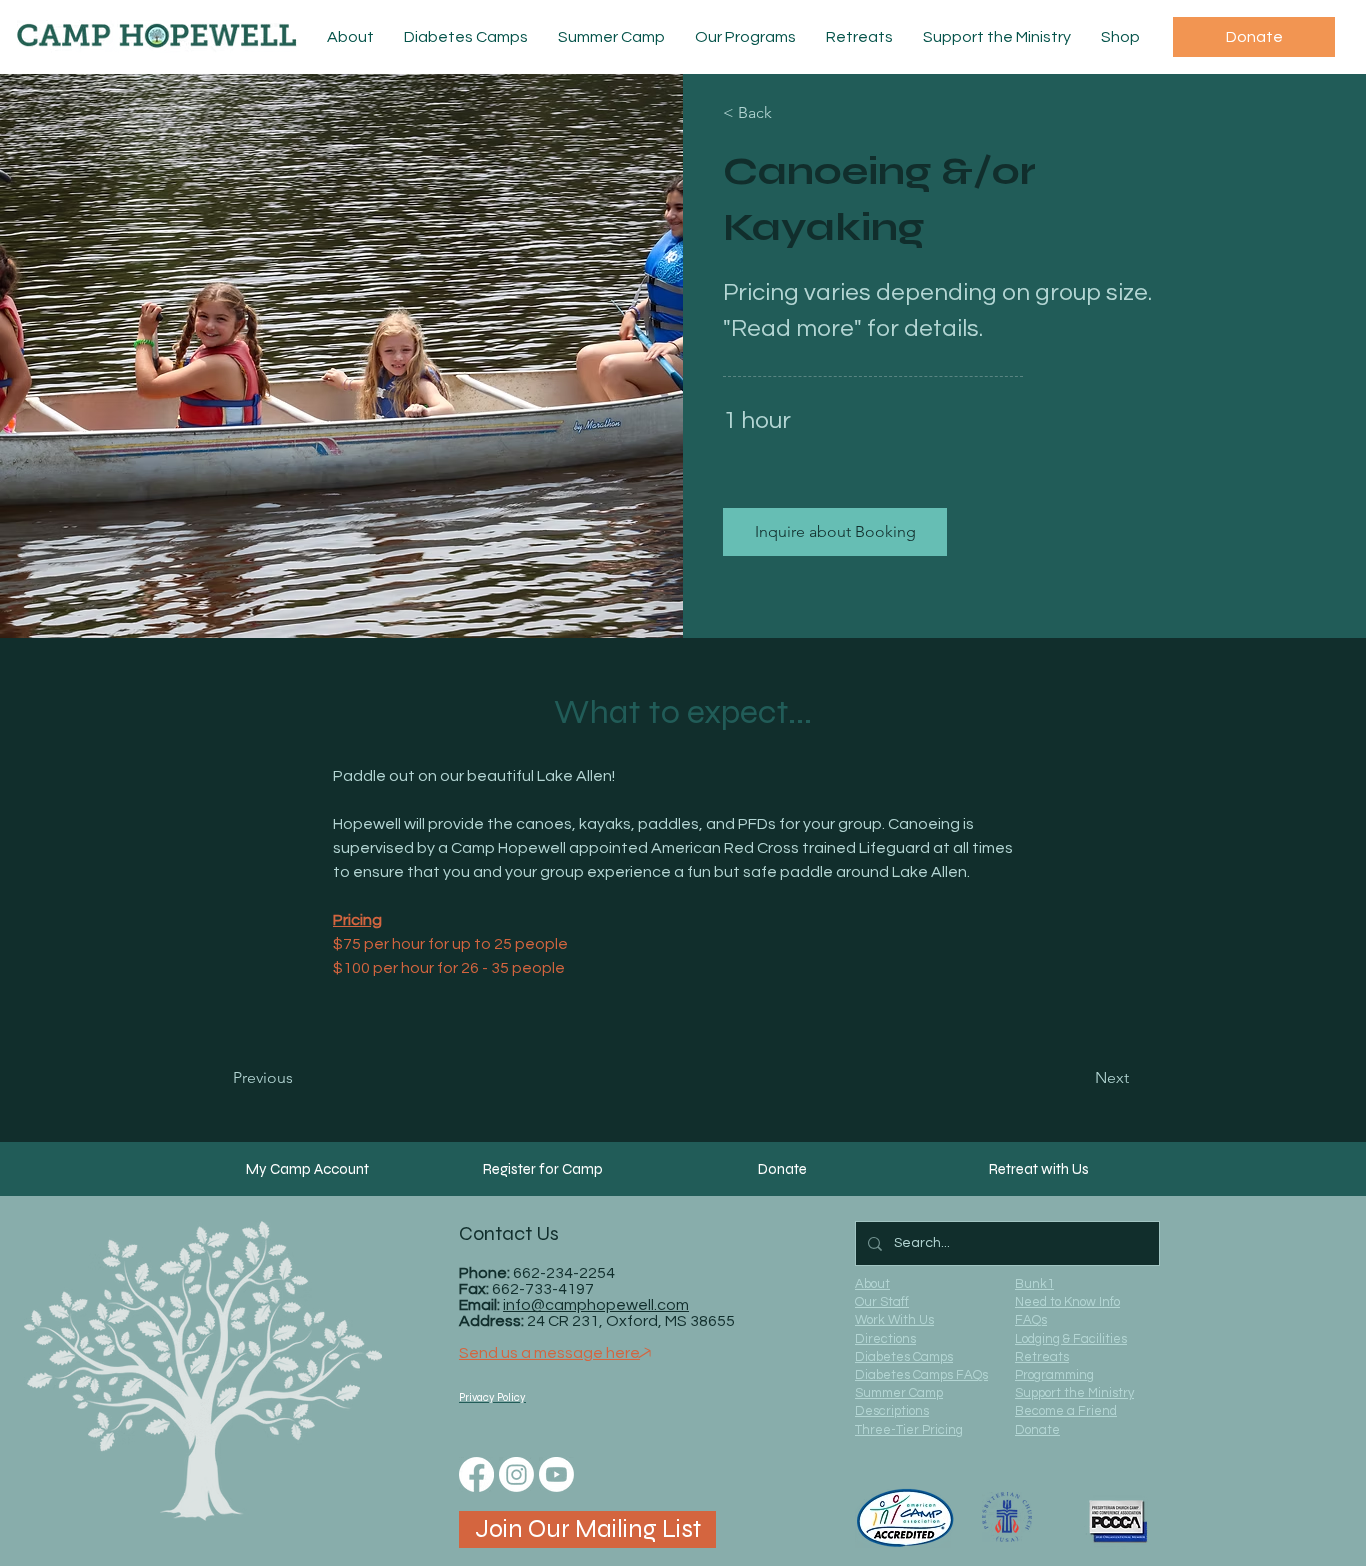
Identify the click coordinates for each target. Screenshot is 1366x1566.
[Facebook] (476, 1474)
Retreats (1042, 1357)
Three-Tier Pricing (909, 1430)
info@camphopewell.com (596, 1305)
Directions (885, 1339)
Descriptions (892, 1411)
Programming (1054, 1375)
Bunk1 (1034, 1284)
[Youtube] (556, 1474)
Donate (1037, 1430)
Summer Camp (899, 1393)
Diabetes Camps (904, 1357)
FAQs (1031, 1320)
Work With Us (894, 1320)
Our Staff (882, 1302)
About (872, 1284)
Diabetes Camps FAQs (921, 1375)
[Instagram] (516, 1474)
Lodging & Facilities (1071, 1339)
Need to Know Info (1067, 1302)
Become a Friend (1066, 1411)
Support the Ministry (1074, 1393)
